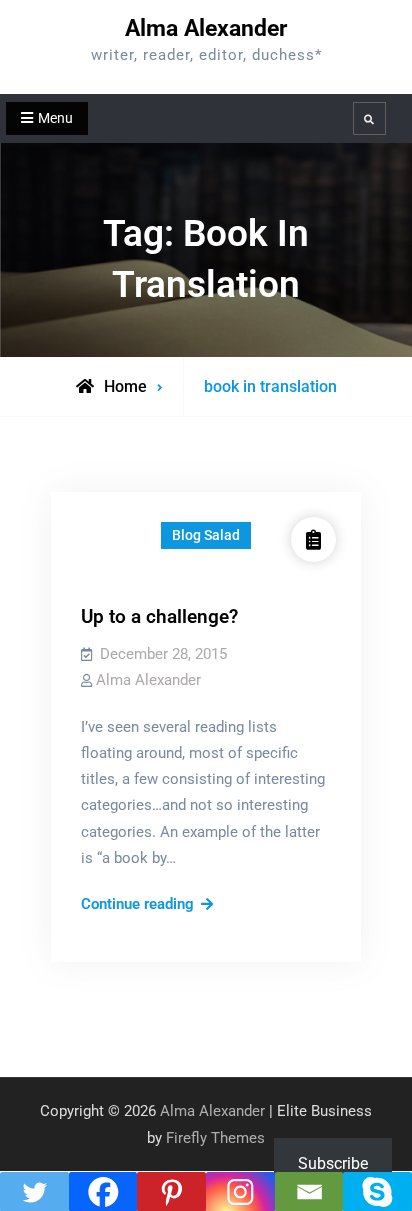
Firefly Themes (215, 1138)
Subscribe (333, 1163)
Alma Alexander (206, 28)
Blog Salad (206, 535)
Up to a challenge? (159, 616)
